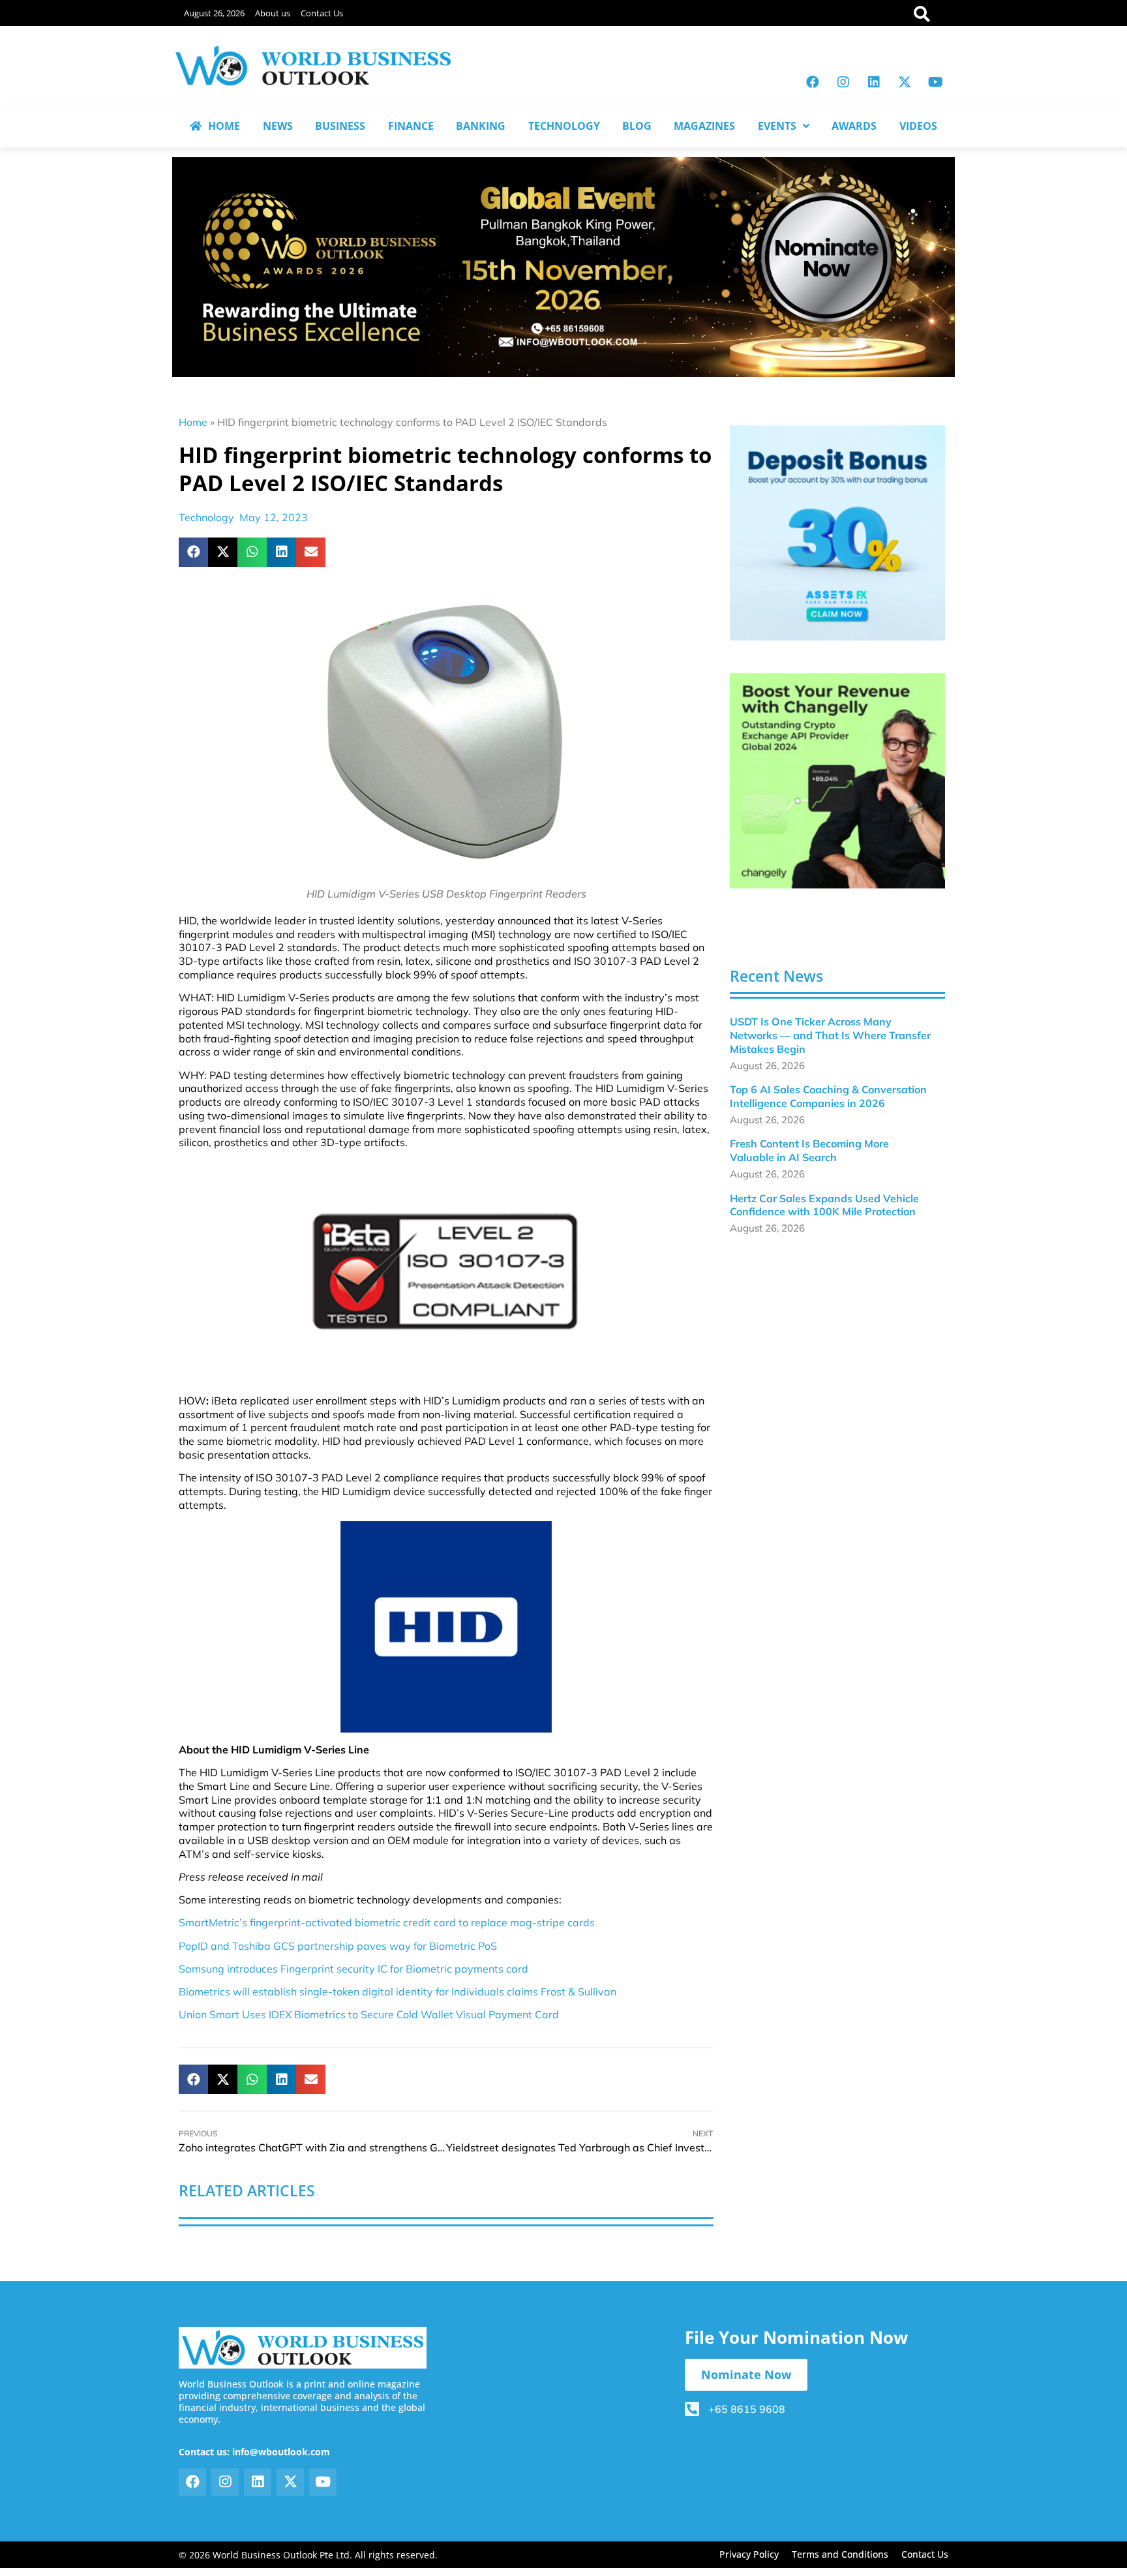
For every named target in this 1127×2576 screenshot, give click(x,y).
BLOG (637, 126)
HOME (224, 126)
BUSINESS (340, 126)
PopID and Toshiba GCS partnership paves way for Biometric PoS (338, 1946)
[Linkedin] (874, 82)
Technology (206, 517)
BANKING (481, 126)
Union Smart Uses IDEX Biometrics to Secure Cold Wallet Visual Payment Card (369, 2014)
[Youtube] (935, 82)
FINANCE (411, 126)
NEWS (278, 126)
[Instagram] (843, 82)
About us (273, 13)
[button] (193, 552)
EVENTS (777, 126)
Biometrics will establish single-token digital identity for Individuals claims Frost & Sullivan (398, 1992)
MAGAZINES (704, 126)
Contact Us (322, 13)
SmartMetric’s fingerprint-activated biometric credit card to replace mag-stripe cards (387, 1922)
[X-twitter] (905, 82)
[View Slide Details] (837, 533)
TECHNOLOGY (564, 126)
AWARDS (854, 126)
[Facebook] (813, 82)
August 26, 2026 (214, 13)
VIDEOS (918, 126)
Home (193, 422)
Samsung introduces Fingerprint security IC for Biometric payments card (353, 1969)
